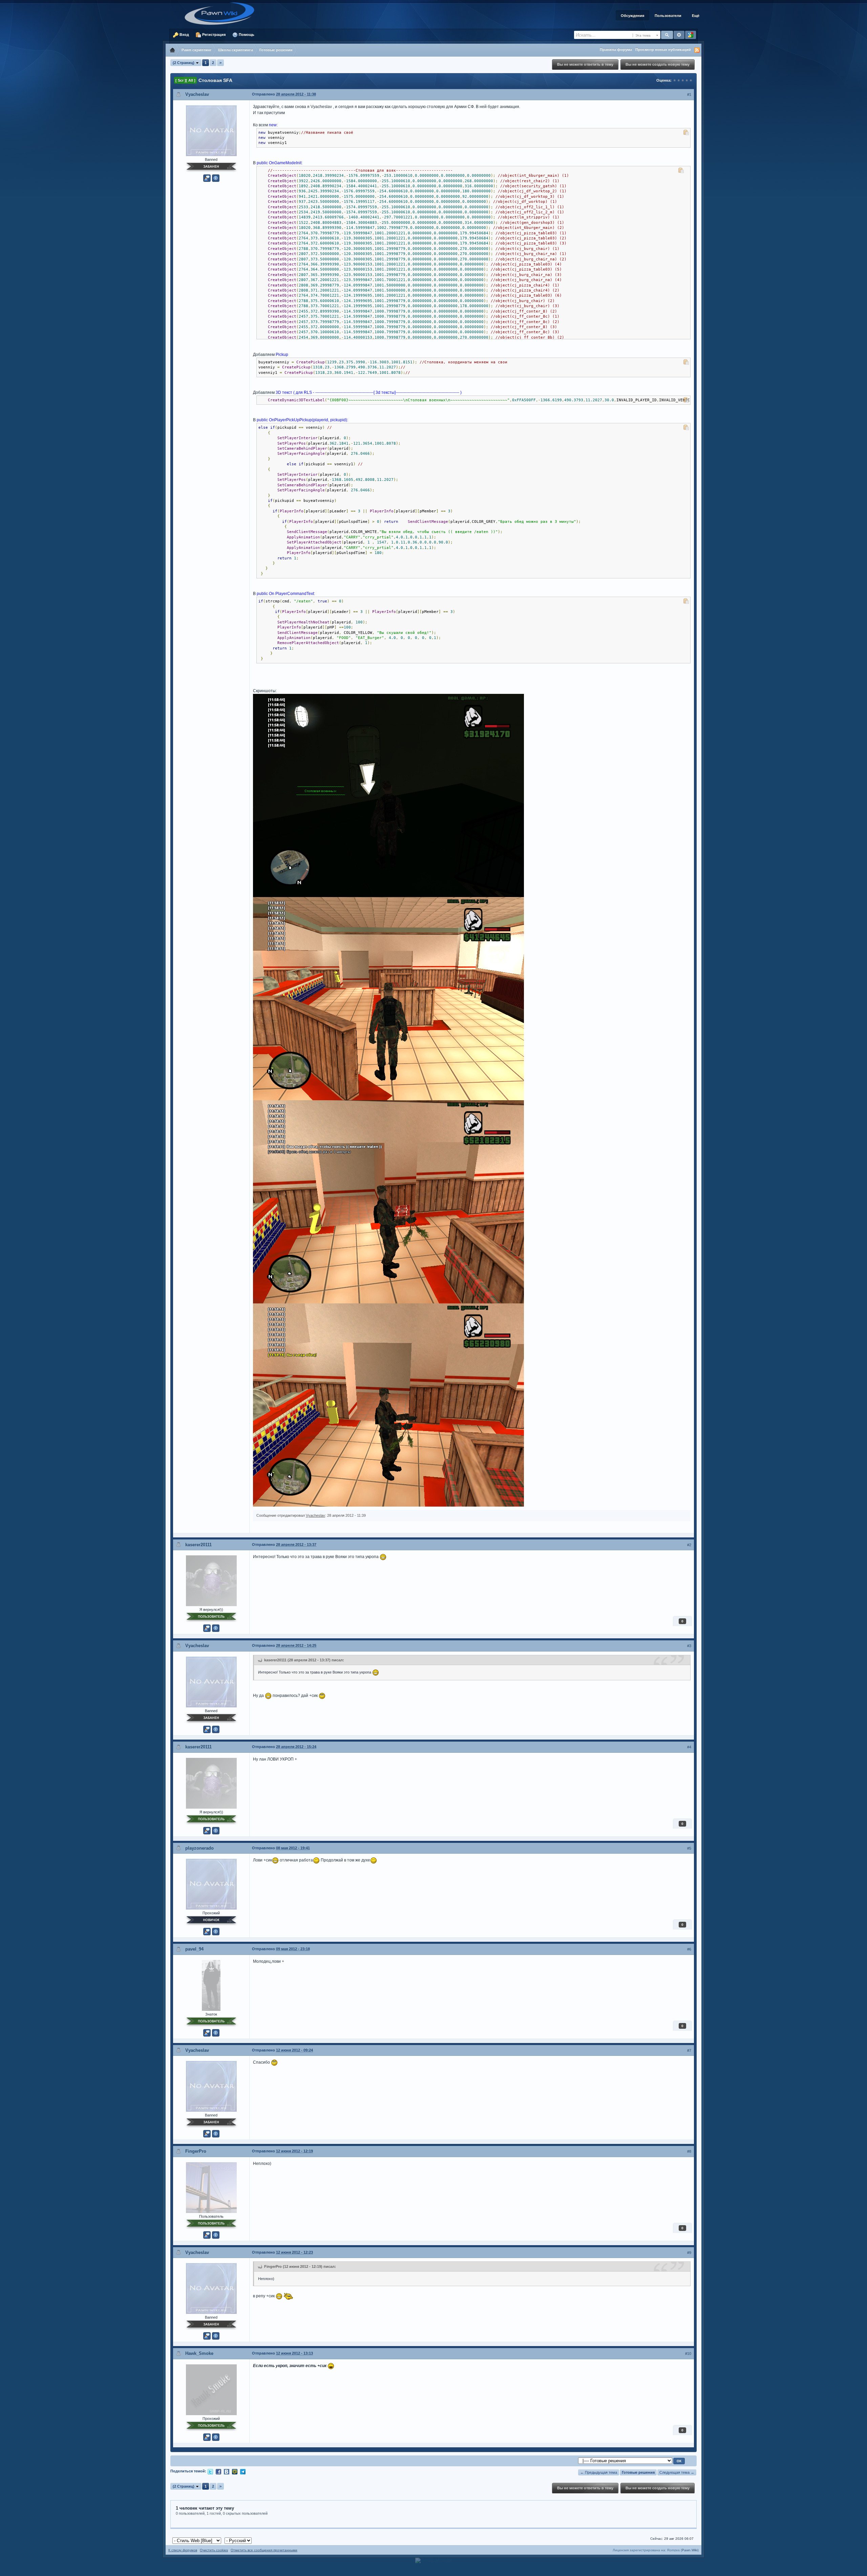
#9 (689, 2253)
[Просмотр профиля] (211, 130)
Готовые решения (638, 2472)
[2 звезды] (679, 80)
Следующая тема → (677, 2472)
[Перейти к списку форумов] (222, 13)
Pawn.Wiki (690, 2550)
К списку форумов (183, 2550)
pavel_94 (194, 1949)
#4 (689, 1747)
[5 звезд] (691, 80)
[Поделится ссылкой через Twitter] (210, 2471)
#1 (689, 94)
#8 (689, 2151)
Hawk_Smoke (199, 2353)
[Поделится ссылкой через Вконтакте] (227, 2471)
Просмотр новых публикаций (663, 49)
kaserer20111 (198, 1545)
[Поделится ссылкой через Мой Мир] (235, 2471)
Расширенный (679, 35)
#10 (688, 2354)
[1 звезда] (675, 80)
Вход (184, 35)
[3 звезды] (683, 80)
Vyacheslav (197, 94)
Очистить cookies (214, 2550)
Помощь (246, 35)
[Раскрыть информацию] (216, 178)
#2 (689, 1545)
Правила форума (616, 49)
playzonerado (199, 1848)
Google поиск (691, 35)
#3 (689, 1646)
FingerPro (196, 2151)
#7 (689, 2050)
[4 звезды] (687, 80)
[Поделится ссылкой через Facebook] (218, 2471)
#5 (689, 1848)
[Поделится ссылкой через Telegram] (243, 2471)
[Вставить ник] (207, 178)
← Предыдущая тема (599, 2472)
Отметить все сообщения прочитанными (264, 2550)
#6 (689, 1949)
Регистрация (213, 35)
